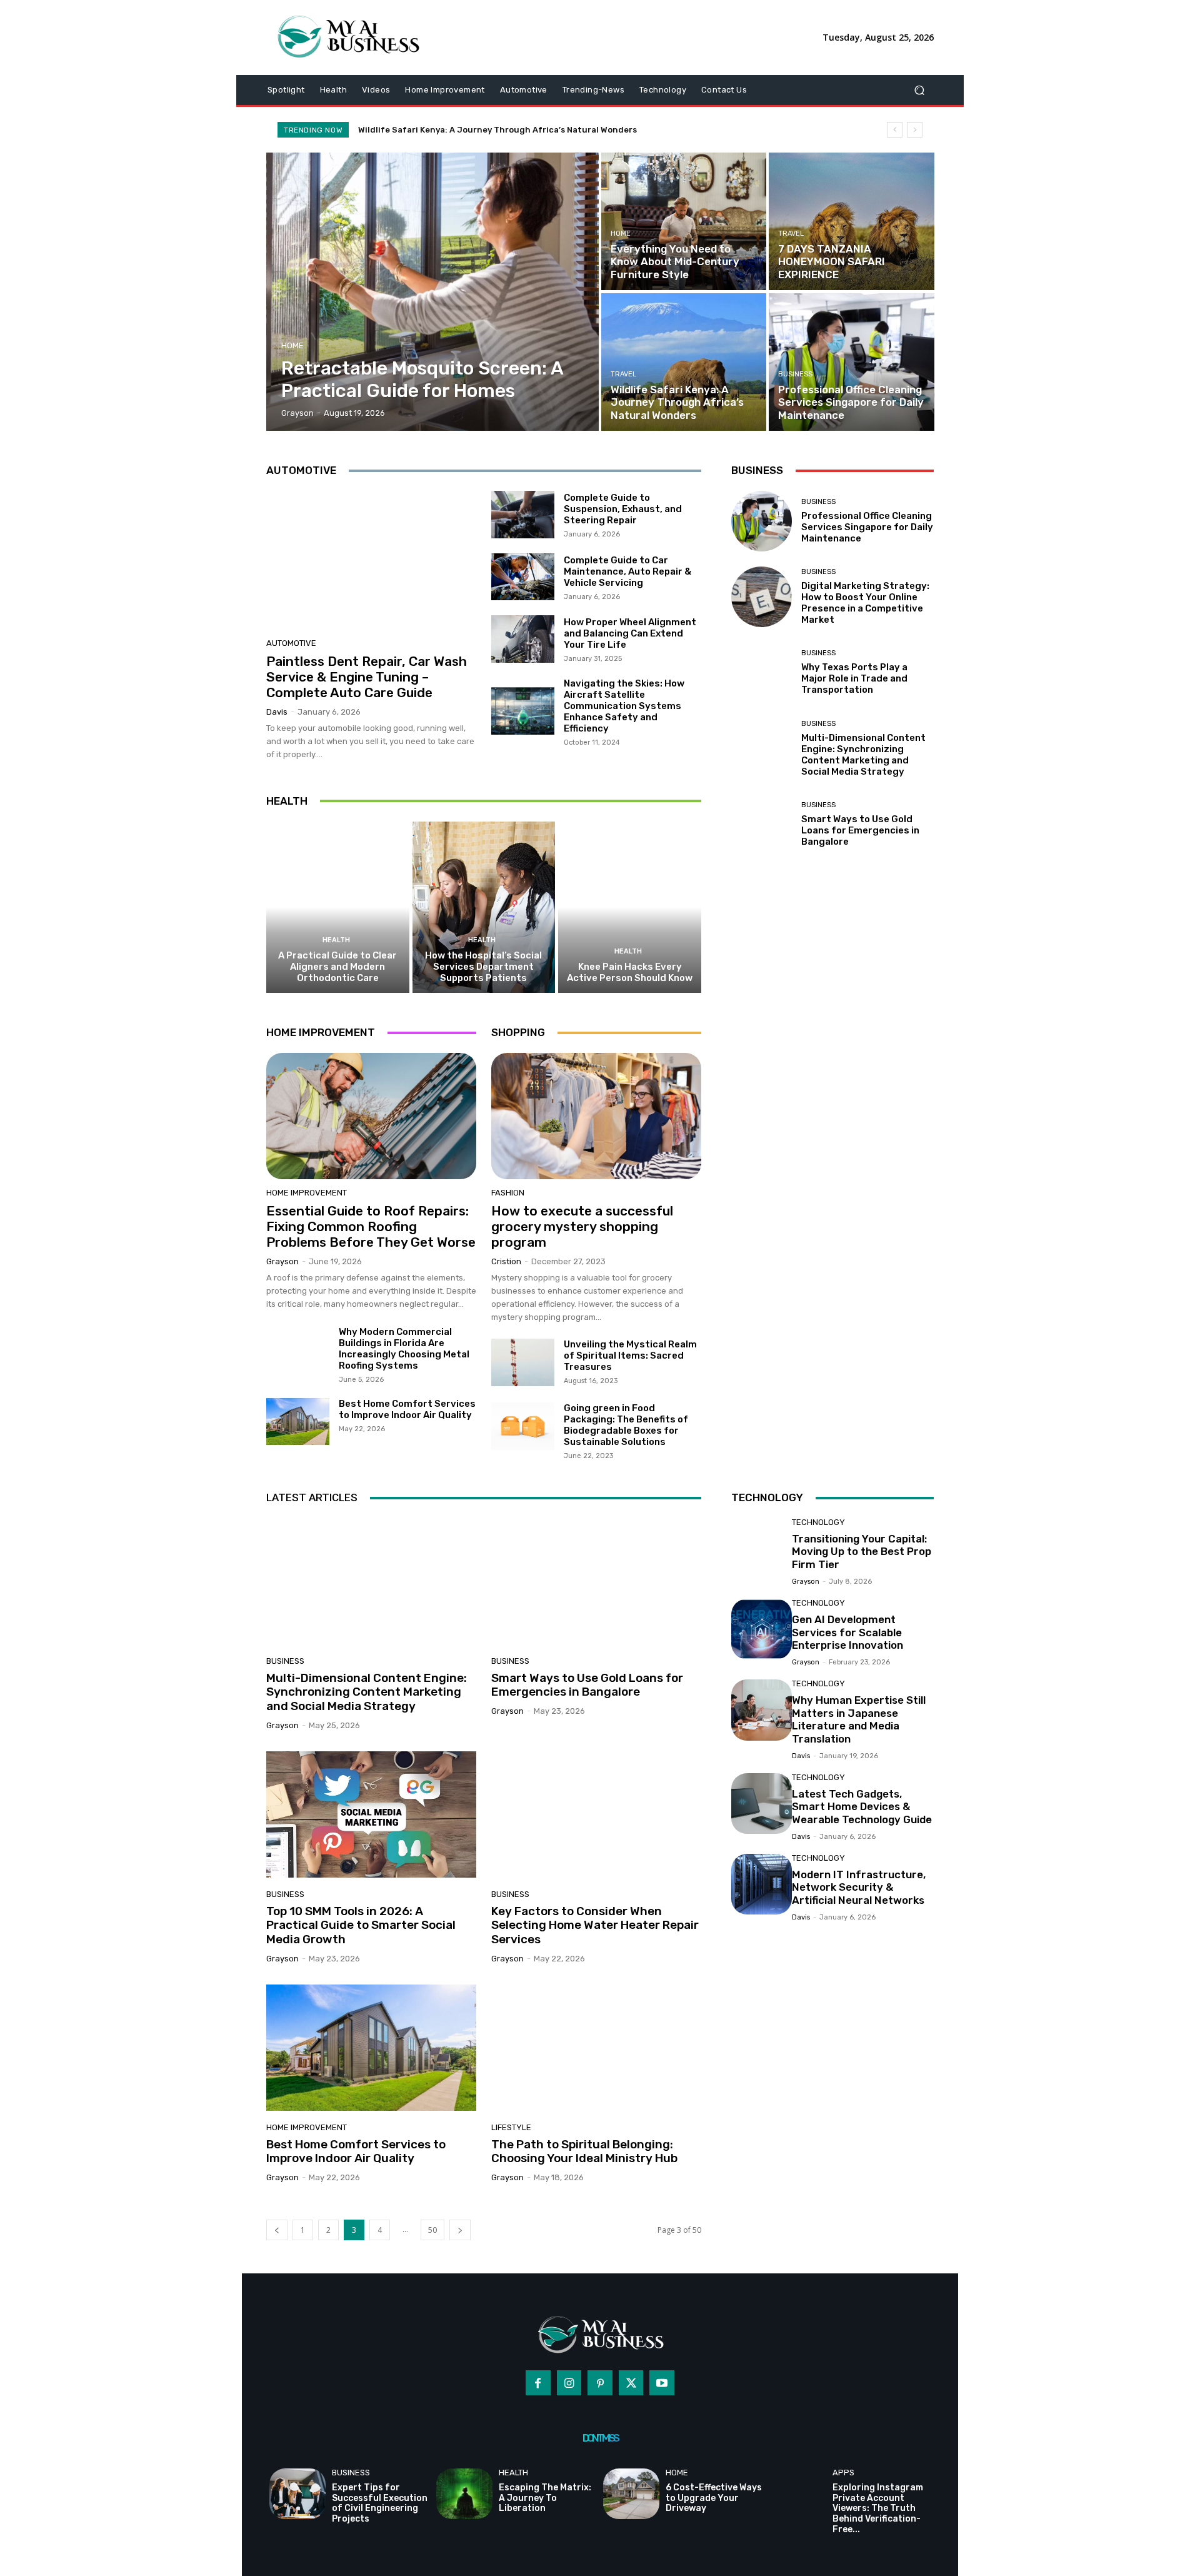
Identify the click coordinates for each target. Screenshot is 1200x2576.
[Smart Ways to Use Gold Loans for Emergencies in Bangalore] (762, 824)
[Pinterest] (600, 2383)
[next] (915, 130)
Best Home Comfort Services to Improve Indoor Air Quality (407, 1409)
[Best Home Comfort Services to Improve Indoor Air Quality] (298, 1422)
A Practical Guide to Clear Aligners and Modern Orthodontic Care (337, 967)
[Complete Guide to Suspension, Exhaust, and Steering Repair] (523, 515)
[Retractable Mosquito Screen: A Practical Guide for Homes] (433, 292)
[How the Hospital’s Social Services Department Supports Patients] (484, 907)
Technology (818, 1522)
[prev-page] (277, 2230)
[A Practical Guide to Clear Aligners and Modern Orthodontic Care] (338, 907)
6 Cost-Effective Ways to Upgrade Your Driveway (714, 2498)
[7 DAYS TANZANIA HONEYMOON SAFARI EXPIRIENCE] (851, 221)
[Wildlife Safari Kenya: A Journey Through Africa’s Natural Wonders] (684, 362)
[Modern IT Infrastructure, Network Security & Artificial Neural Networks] (762, 1884)
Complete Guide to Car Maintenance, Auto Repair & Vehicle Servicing (627, 571)
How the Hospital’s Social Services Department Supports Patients (483, 967)
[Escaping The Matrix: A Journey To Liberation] (464, 2494)
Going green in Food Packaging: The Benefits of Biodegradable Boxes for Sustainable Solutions (626, 1425)
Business (795, 374)
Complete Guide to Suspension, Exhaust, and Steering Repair (623, 509)
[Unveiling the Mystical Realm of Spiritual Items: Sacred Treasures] (523, 1362)
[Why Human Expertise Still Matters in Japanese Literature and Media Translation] (762, 1710)
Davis (277, 712)
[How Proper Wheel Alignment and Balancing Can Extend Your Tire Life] (523, 639)
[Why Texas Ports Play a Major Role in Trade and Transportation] (762, 672)
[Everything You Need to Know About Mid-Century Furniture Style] (684, 221)
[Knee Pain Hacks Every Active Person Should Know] (630, 907)
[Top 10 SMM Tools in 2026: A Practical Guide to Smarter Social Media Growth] (371, 1814)
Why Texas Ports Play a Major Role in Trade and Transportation (854, 678)
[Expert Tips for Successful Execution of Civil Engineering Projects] (297, 2494)
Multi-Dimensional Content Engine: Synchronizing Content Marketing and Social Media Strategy (863, 755)
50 (432, 2230)
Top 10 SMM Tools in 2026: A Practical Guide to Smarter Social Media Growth (361, 1925)
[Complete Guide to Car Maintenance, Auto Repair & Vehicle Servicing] (523, 577)
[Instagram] (569, 2383)
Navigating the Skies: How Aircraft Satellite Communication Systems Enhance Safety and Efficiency (624, 706)
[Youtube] (662, 2383)
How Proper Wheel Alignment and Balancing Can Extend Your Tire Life (630, 633)
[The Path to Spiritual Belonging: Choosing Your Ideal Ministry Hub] (596, 2048)
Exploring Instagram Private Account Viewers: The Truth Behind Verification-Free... (878, 2508)
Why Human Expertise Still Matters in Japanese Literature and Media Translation (859, 1719)
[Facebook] (538, 2383)
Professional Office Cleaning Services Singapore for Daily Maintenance (505, 130)
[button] (919, 90)
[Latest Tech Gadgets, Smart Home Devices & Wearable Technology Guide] (762, 1804)
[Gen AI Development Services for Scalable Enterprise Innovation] (762, 1629)
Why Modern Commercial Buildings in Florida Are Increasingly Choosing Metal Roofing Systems (404, 1349)
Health (336, 940)
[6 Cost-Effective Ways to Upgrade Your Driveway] (631, 2494)
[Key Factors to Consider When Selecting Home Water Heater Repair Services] (596, 1814)
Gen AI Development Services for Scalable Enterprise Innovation (847, 1632)
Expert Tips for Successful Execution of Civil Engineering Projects (380, 2503)
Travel (791, 234)
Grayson (282, 1261)
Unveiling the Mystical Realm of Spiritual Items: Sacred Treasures (630, 1356)
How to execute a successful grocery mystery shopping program (582, 1226)
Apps (843, 2473)
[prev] (895, 130)
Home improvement (307, 1193)
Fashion (508, 1193)
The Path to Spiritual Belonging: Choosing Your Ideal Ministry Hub (584, 2151)
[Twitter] (631, 2383)
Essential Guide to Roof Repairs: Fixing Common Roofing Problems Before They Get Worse (371, 1226)
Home (292, 345)
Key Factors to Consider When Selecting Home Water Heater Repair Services (595, 1925)
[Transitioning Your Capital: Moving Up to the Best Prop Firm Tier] (762, 1548)
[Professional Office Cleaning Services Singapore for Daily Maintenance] (851, 362)
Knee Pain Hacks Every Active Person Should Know (630, 972)
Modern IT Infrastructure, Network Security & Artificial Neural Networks (859, 1887)
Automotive (291, 643)
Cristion (506, 1261)
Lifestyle (511, 2127)
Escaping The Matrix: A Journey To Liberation (545, 2498)
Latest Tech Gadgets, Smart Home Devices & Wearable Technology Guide (862, 1807)
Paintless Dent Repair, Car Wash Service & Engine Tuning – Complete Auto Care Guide (367, 677)
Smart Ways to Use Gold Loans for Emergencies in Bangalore (860, 830)
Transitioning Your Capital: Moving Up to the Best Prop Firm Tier (862, 1552)
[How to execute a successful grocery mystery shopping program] (596, 1116)
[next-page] (460, 2230)
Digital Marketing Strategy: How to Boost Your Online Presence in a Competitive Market (865, 603)
